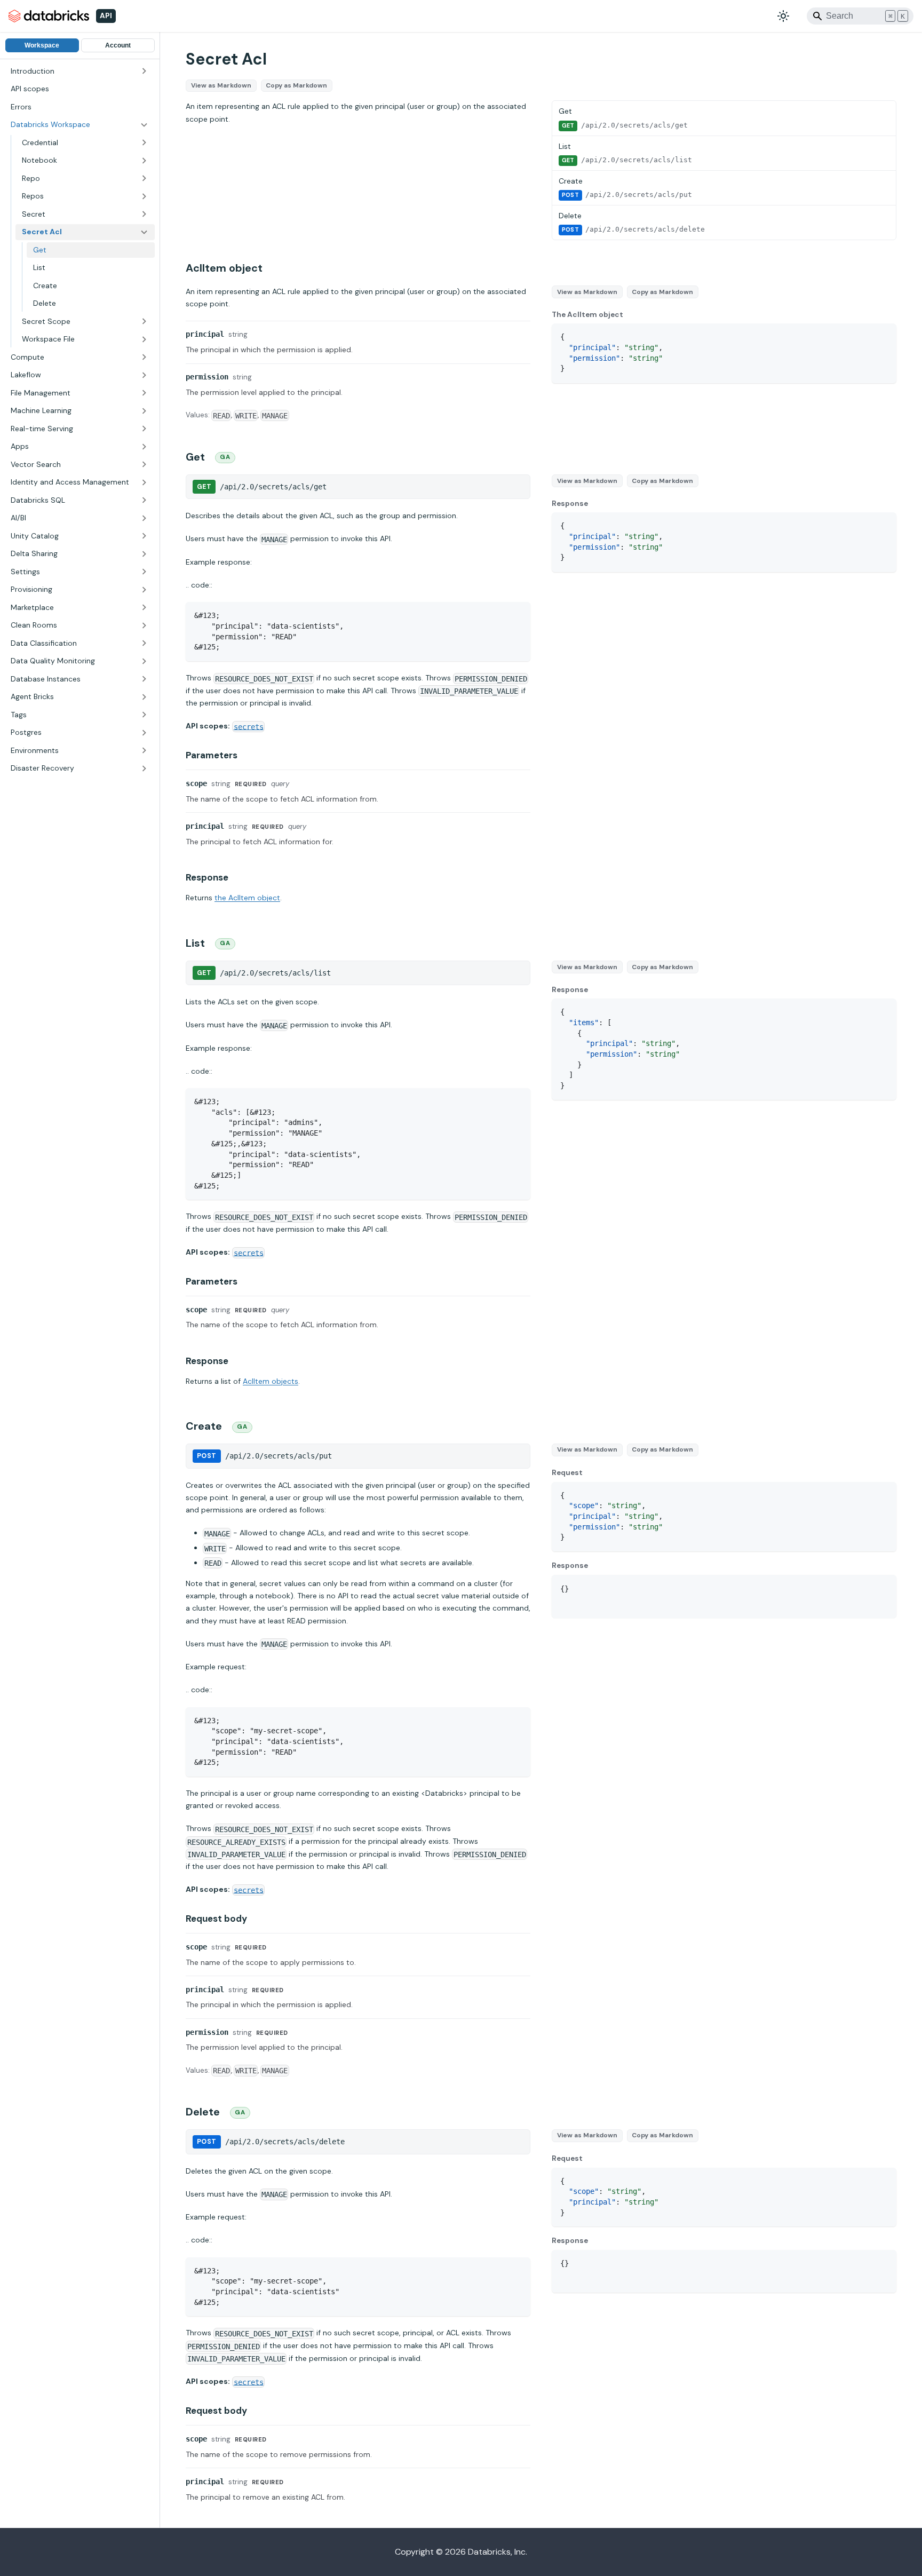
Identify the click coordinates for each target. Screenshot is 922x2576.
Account (118, 45)
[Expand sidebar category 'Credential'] (144, 143)
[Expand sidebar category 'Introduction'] (144, 72)
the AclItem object (247, 898)
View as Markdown (221, 85)
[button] (80, 125)
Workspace (42, 45)
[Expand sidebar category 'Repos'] (144, 196)
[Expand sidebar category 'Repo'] (144, 179)
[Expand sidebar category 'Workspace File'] (144, 339)
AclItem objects (271, 1381)
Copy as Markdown (296, 85)
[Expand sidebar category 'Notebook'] (144, 161)
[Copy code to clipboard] (883, 336)
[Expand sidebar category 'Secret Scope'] (144, 322)
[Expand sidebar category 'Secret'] (144, 215)
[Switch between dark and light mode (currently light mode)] (783, 16)
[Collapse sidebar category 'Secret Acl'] (144, 232)
